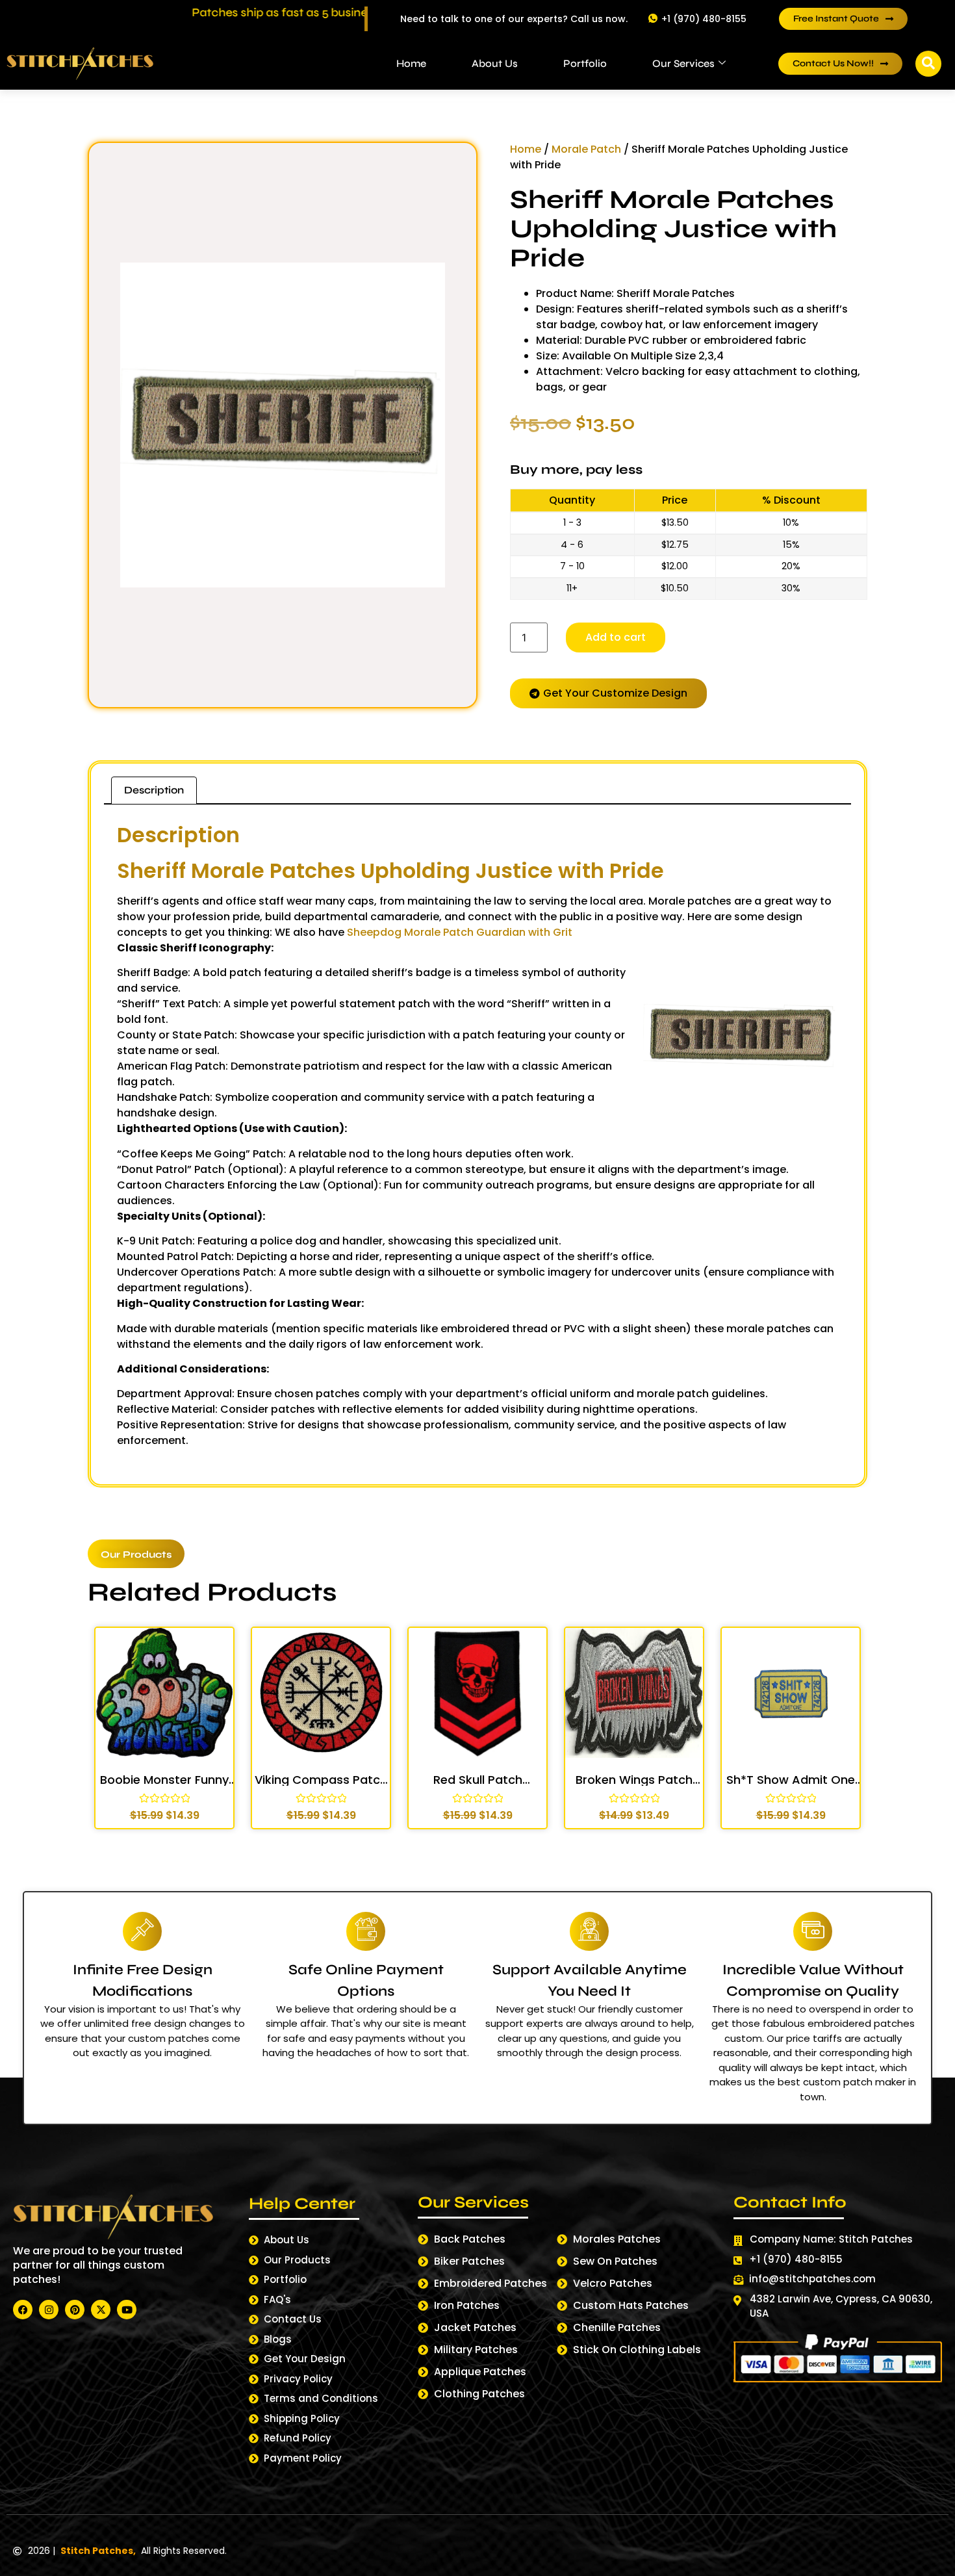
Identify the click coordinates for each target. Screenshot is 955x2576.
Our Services (683, 63)
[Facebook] (23, 2310)
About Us (495, 63)
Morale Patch (586, 149)
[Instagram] (49, 2310)
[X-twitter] (101, 2310)
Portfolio (585, 63)
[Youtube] (127, 2310)
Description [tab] (154, 790)
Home (411, 63)
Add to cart (616, 637)
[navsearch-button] (928, 64)
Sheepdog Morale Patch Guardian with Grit (458, 932)
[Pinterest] (75, 2310)
